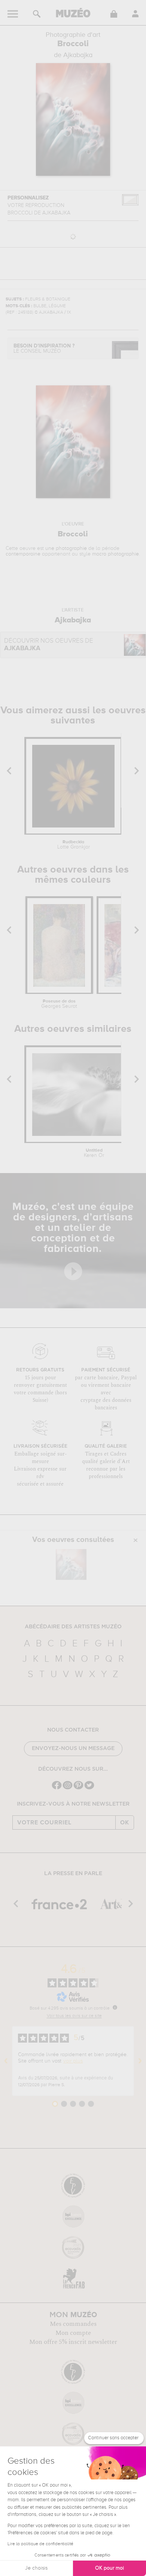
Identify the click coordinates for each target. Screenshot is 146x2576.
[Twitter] (89, 1789)
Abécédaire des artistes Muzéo (73, 1627)
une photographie (66, 548)
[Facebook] (57, 1789)
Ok (125, 1823)
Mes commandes (73, 2324)
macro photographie (115, 554)
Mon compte (73, 2333)
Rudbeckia (74, 845)
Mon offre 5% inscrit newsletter (73, 2342)
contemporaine (23, 554)
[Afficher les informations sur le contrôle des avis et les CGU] (115, 2007)
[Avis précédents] (6, 2061)
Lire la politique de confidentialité (40, 2544)
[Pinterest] (78, 1789)
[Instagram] (68, 1789)
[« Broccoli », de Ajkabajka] (71, 1564)
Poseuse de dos (59, 1004)
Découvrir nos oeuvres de (49, 645)
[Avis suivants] (140, 2061)
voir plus (73, 2061)
